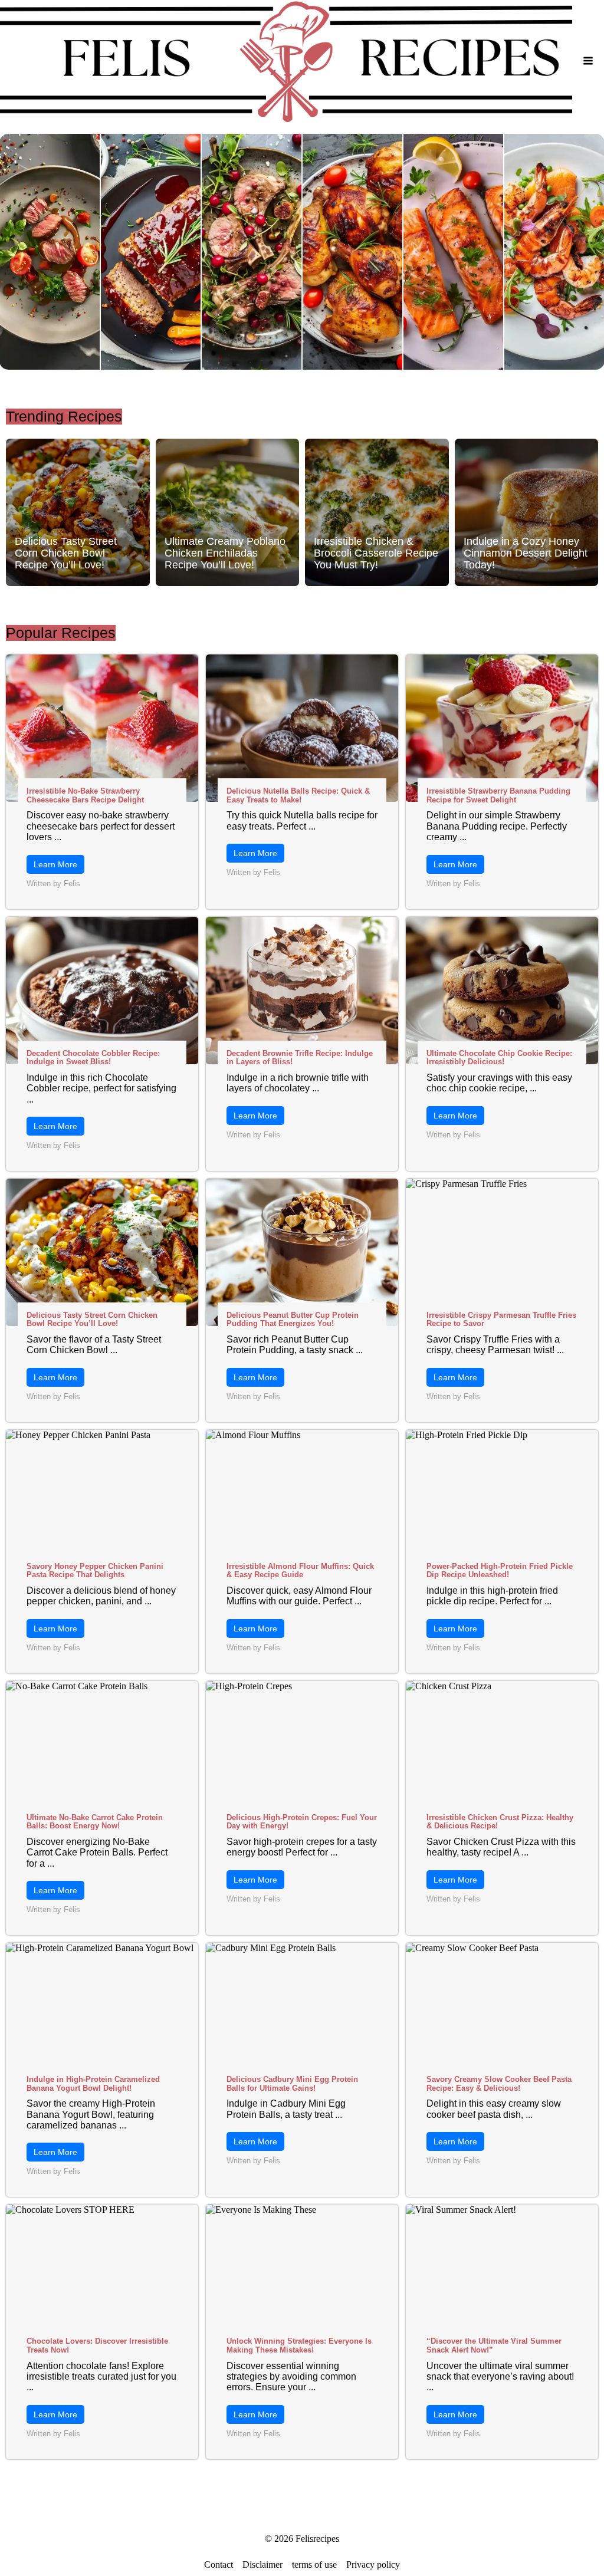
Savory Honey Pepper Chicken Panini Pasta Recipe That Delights (95, 1571)
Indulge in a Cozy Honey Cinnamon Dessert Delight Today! (526, 553)
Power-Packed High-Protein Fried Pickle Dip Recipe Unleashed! (500, 1571)
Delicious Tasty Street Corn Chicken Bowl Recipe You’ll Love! (66, 553)
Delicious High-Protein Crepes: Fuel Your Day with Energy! (302, 1822)
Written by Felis (53, 884)
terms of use (314, 2565)
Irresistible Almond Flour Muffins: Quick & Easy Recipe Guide (300, 1571)
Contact (219, 2565)
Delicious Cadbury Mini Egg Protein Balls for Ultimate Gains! (292, 2084)
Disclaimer (262, 2565)
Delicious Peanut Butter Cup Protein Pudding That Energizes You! (293, 1320)
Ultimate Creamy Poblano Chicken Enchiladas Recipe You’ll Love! (225, 553)
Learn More (55, 864)
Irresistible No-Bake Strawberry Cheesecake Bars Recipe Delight (85, 795)
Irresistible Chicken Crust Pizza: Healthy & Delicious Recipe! (500, 1822)
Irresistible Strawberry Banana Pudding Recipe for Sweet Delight (498, 795)
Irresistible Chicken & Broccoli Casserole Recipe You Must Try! (376, 553)
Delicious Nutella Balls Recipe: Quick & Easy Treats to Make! (298, 795)
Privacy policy (373, 2565)
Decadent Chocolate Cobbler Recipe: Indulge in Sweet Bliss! (93, 1058)
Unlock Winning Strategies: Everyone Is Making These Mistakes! (299, 2345)
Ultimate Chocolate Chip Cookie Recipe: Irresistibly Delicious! (499, 1058)
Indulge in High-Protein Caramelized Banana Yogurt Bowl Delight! (93, 2084)
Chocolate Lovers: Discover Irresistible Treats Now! (97, 2345)
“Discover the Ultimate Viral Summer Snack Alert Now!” (494, 2345)
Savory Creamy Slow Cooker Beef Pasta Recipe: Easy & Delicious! (499, 2084)
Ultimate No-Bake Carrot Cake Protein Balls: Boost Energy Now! (95, 1822)
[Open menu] (588, 61)
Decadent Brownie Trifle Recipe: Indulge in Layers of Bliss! (300, 1058)
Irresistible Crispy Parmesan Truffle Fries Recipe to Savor (501, 1320)
